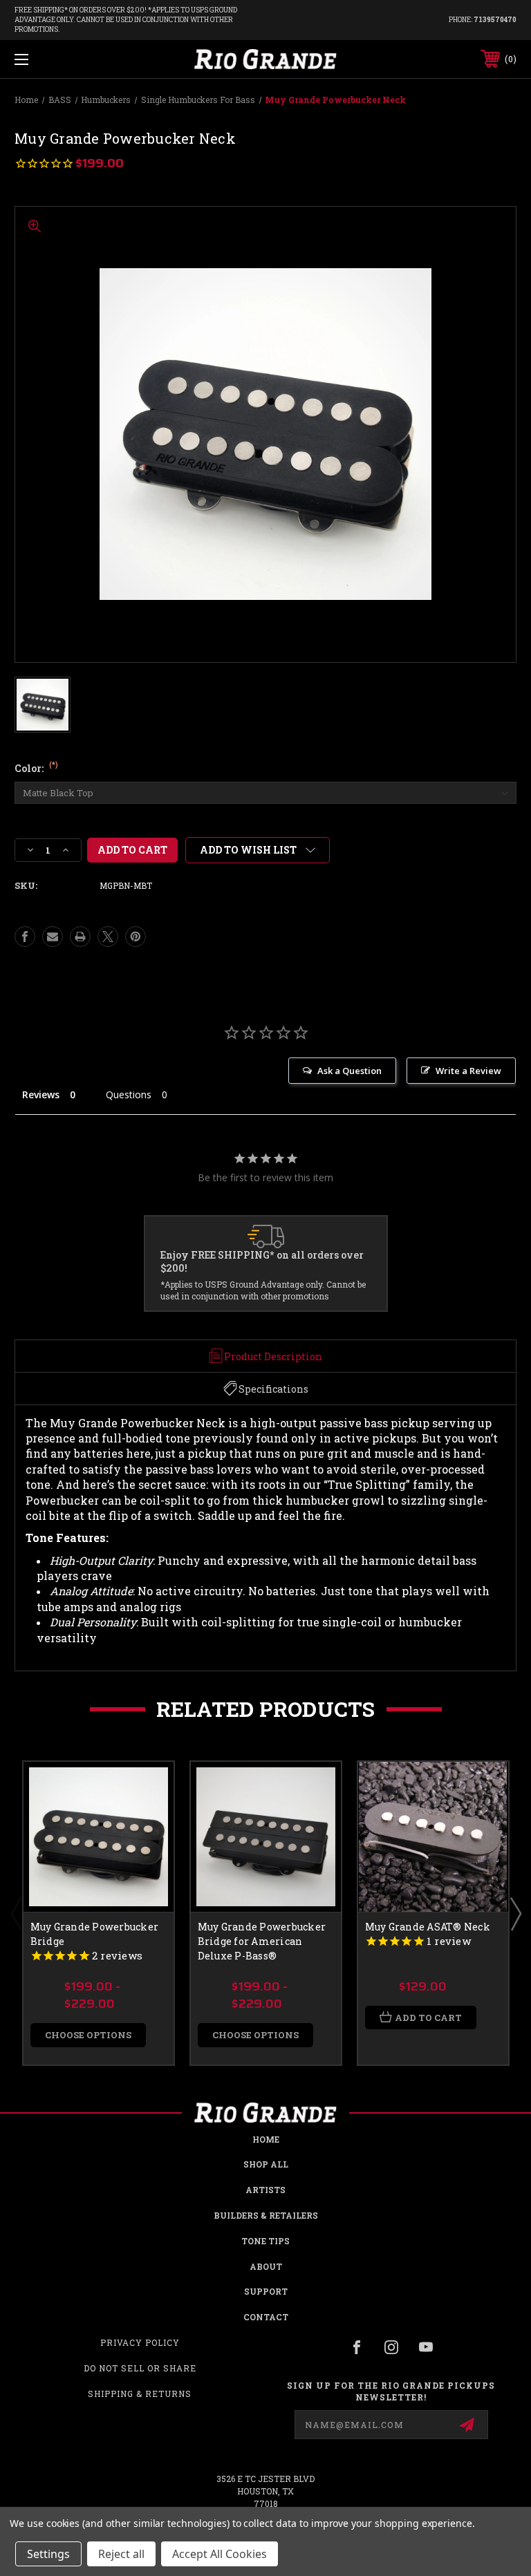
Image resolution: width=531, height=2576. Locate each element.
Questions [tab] (129, 1094)
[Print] (80, 937)
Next (515, 1913)
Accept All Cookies (220, 2554)
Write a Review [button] (468, 1071)
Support (266, 2291)
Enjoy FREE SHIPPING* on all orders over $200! (262, 1262)
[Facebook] (25, 937)
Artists (265, 2190)
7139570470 (495, 20)
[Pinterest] (136, 937)
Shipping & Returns (140, 2394)
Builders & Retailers (266, 2215)
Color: (36, 768)
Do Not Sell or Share (140, 2368)
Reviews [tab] (41, 1094)
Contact (266, 2317)
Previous (16, 1913)
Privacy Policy (140, 2342)
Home (266, 2139)
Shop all (266, 2164)
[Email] (53, 937)
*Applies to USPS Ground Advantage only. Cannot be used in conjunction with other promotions (263, 1290)
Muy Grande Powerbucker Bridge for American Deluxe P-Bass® (262, 1941)
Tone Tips (265, 2241)
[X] (108, 937)
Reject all (121, 2554)
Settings (48, 2554)
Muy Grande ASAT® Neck (428, 1927)
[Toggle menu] (65, 59)
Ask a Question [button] (350, 1071)
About (266, 2266)
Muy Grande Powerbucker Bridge (95, 1934)
